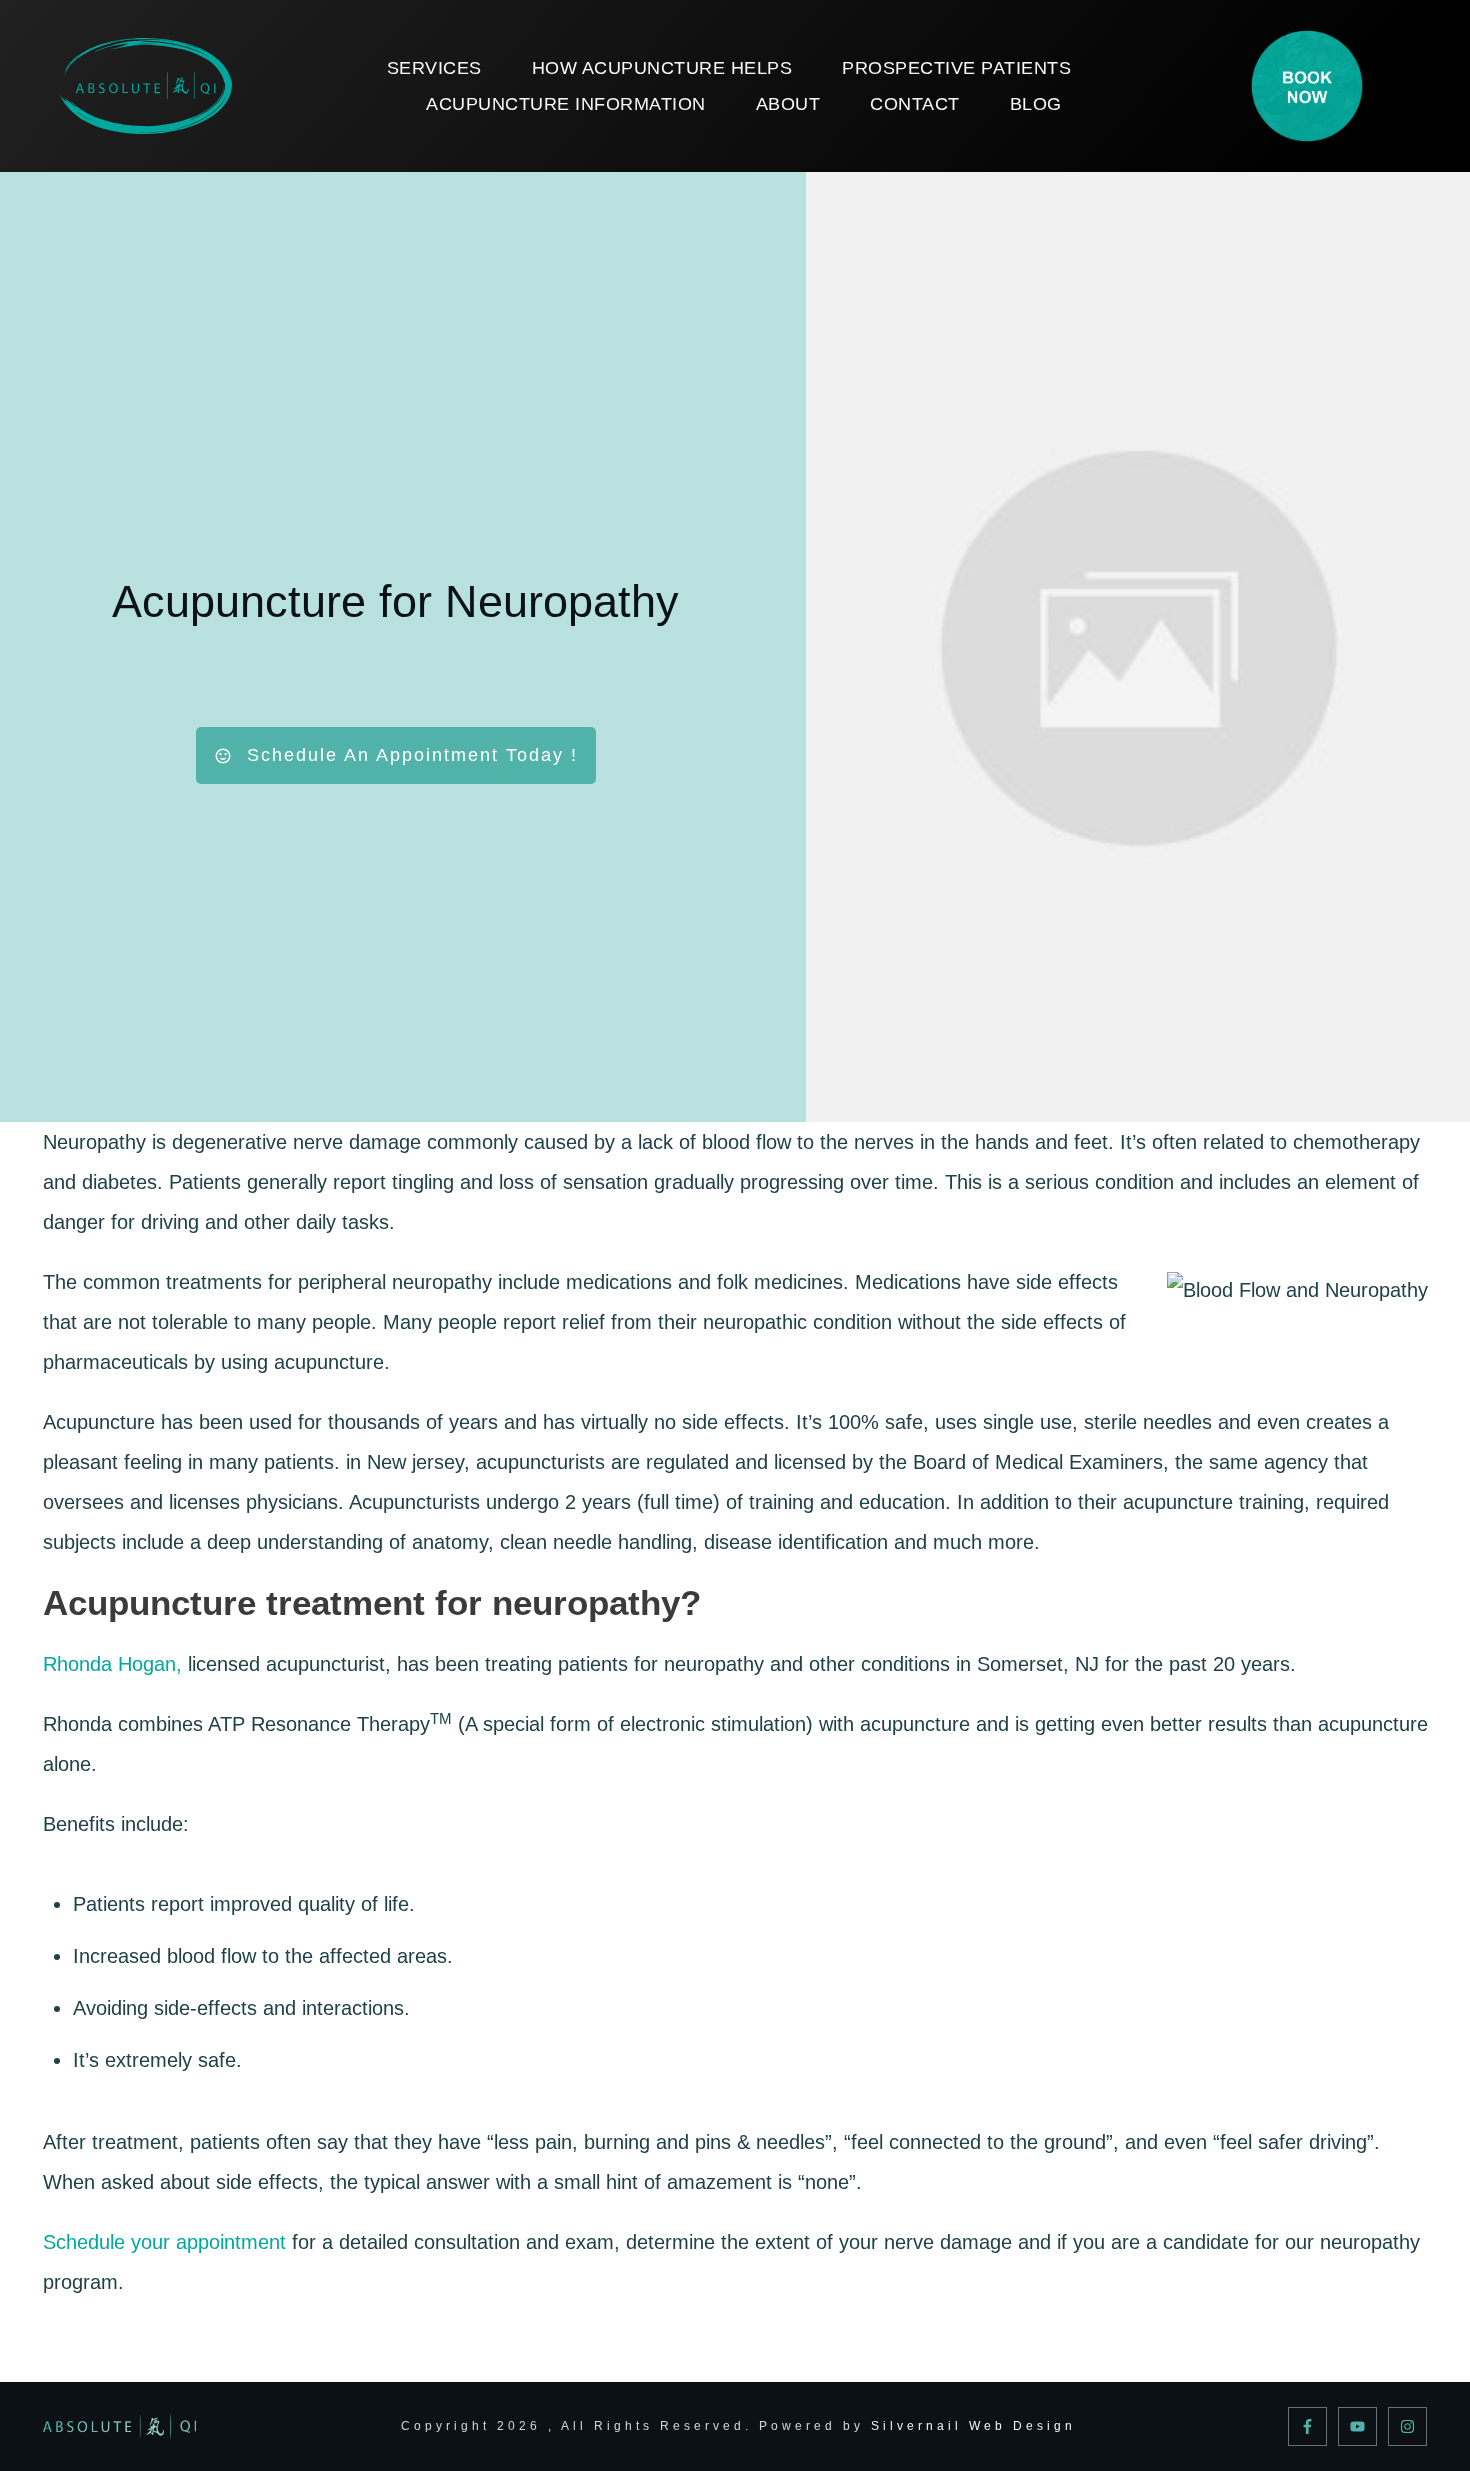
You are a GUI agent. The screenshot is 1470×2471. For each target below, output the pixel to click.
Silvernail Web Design (973, 2426)
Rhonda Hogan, (112, 1664)
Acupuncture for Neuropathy (395, 601)
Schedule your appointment (164, 2242)
